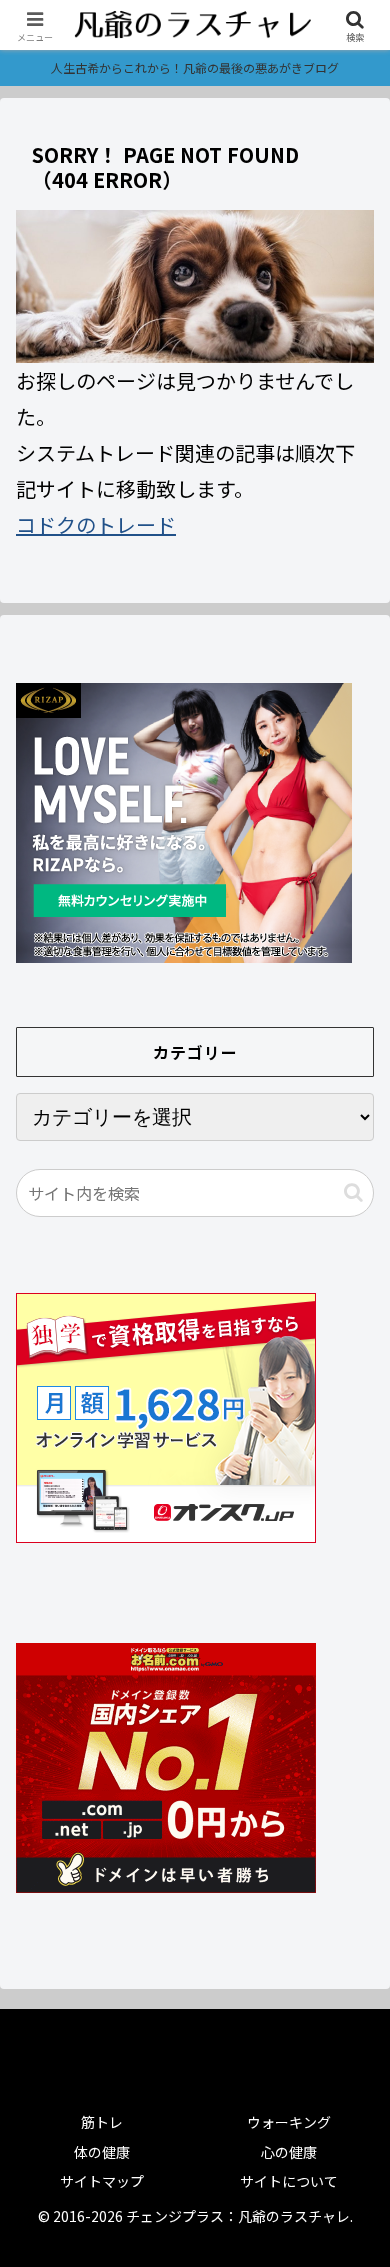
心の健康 (289, 2152)
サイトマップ (102, 2181)
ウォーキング (289, 2122)
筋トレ (102, 2122)
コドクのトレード (96, 524)
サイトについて (289, 2181)
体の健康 (102, 2152)
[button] (353, 1192)
